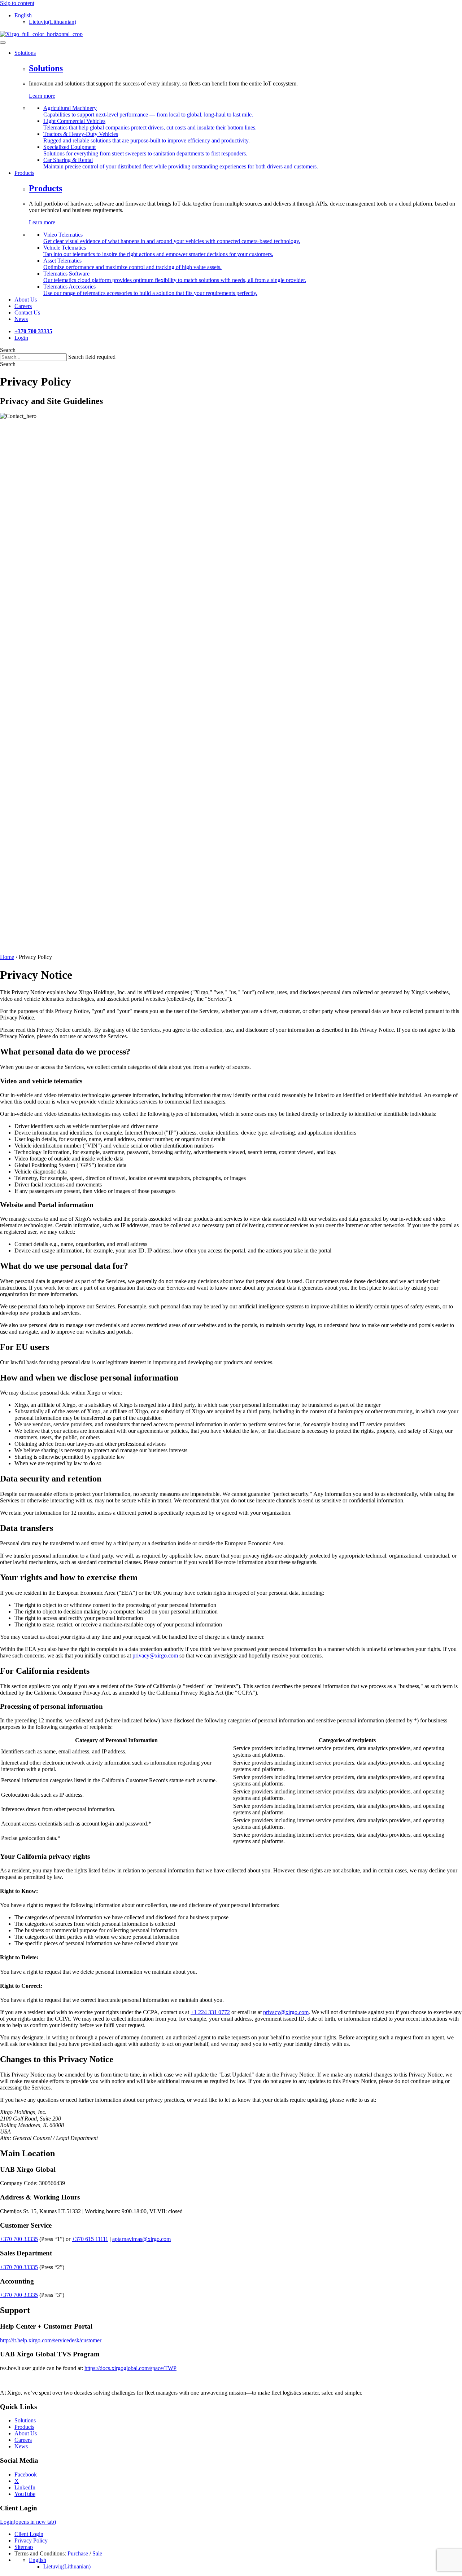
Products (45, 188)
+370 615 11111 (90, 2239)
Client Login (29, 2534)
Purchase (78, 2554)
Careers (23, 2440)
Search (8, 350)
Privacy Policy (31, 2541)
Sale (97, 2554)
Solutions (46, 68)
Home (7, 957)
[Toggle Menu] (3, 43)
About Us (26, 2434)
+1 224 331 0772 (210, 2012)
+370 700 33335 (19, 2239)
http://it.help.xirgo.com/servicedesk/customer (51, 2340)
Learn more (42, 96)
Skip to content (17, 3)
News (21, 2447)
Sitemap (24, 2547)
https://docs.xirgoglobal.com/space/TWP (130, 2368)
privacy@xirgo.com (155, 1655)
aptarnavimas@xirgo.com (141, 2239)
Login (21, 338)
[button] (8, 364)
